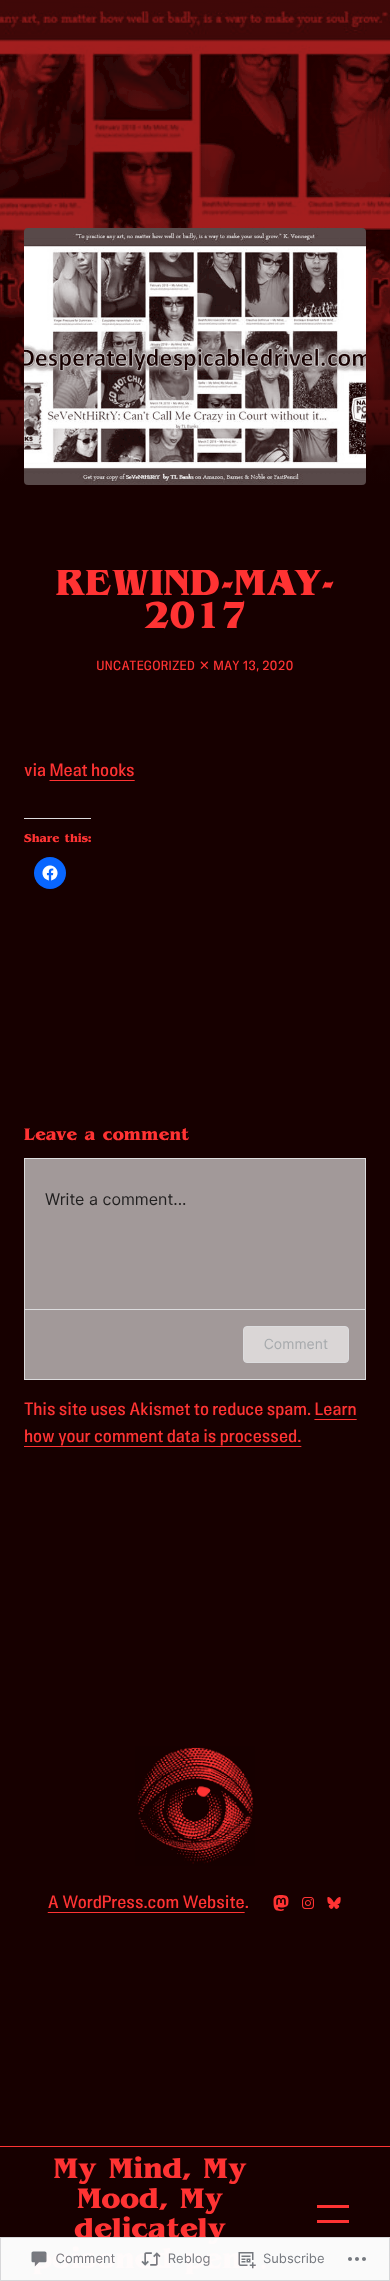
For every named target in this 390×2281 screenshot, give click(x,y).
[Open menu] (333, 2214)
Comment (296, 1344)
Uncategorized (145, 666)
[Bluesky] (334, 1903)
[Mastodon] (281, 1903)
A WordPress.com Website (146, 1903)
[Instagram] (308, 1903)
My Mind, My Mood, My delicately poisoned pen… (149, 2214)
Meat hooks (91, 771)
